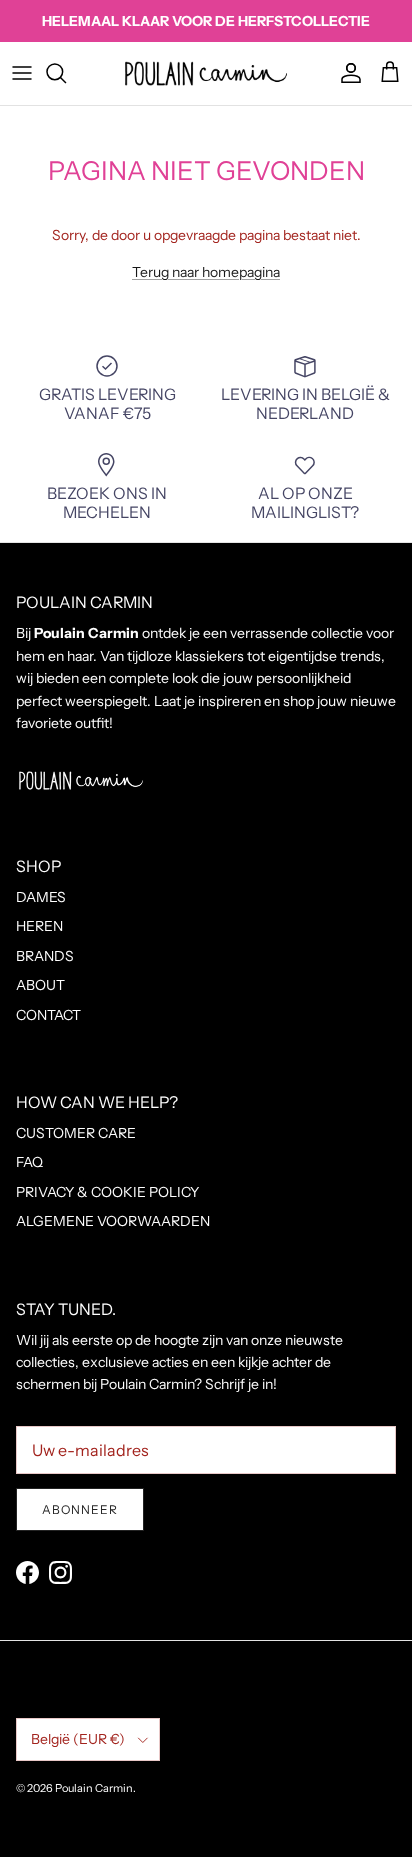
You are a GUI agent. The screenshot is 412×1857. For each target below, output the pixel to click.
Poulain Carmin (94, 1788)
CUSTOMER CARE (76, 1133)
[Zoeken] (66, 73)
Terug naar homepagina (206, 272)
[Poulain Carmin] (206, 73)
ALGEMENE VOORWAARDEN (113, 1221)
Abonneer (80, 1509)
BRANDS (45, 956)
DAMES (41, 897)
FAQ (29, 1162)
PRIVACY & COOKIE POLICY (107, 1192)
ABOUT (40, 985)
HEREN (39, 926)
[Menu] (22, 73)
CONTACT (48, 1015)
